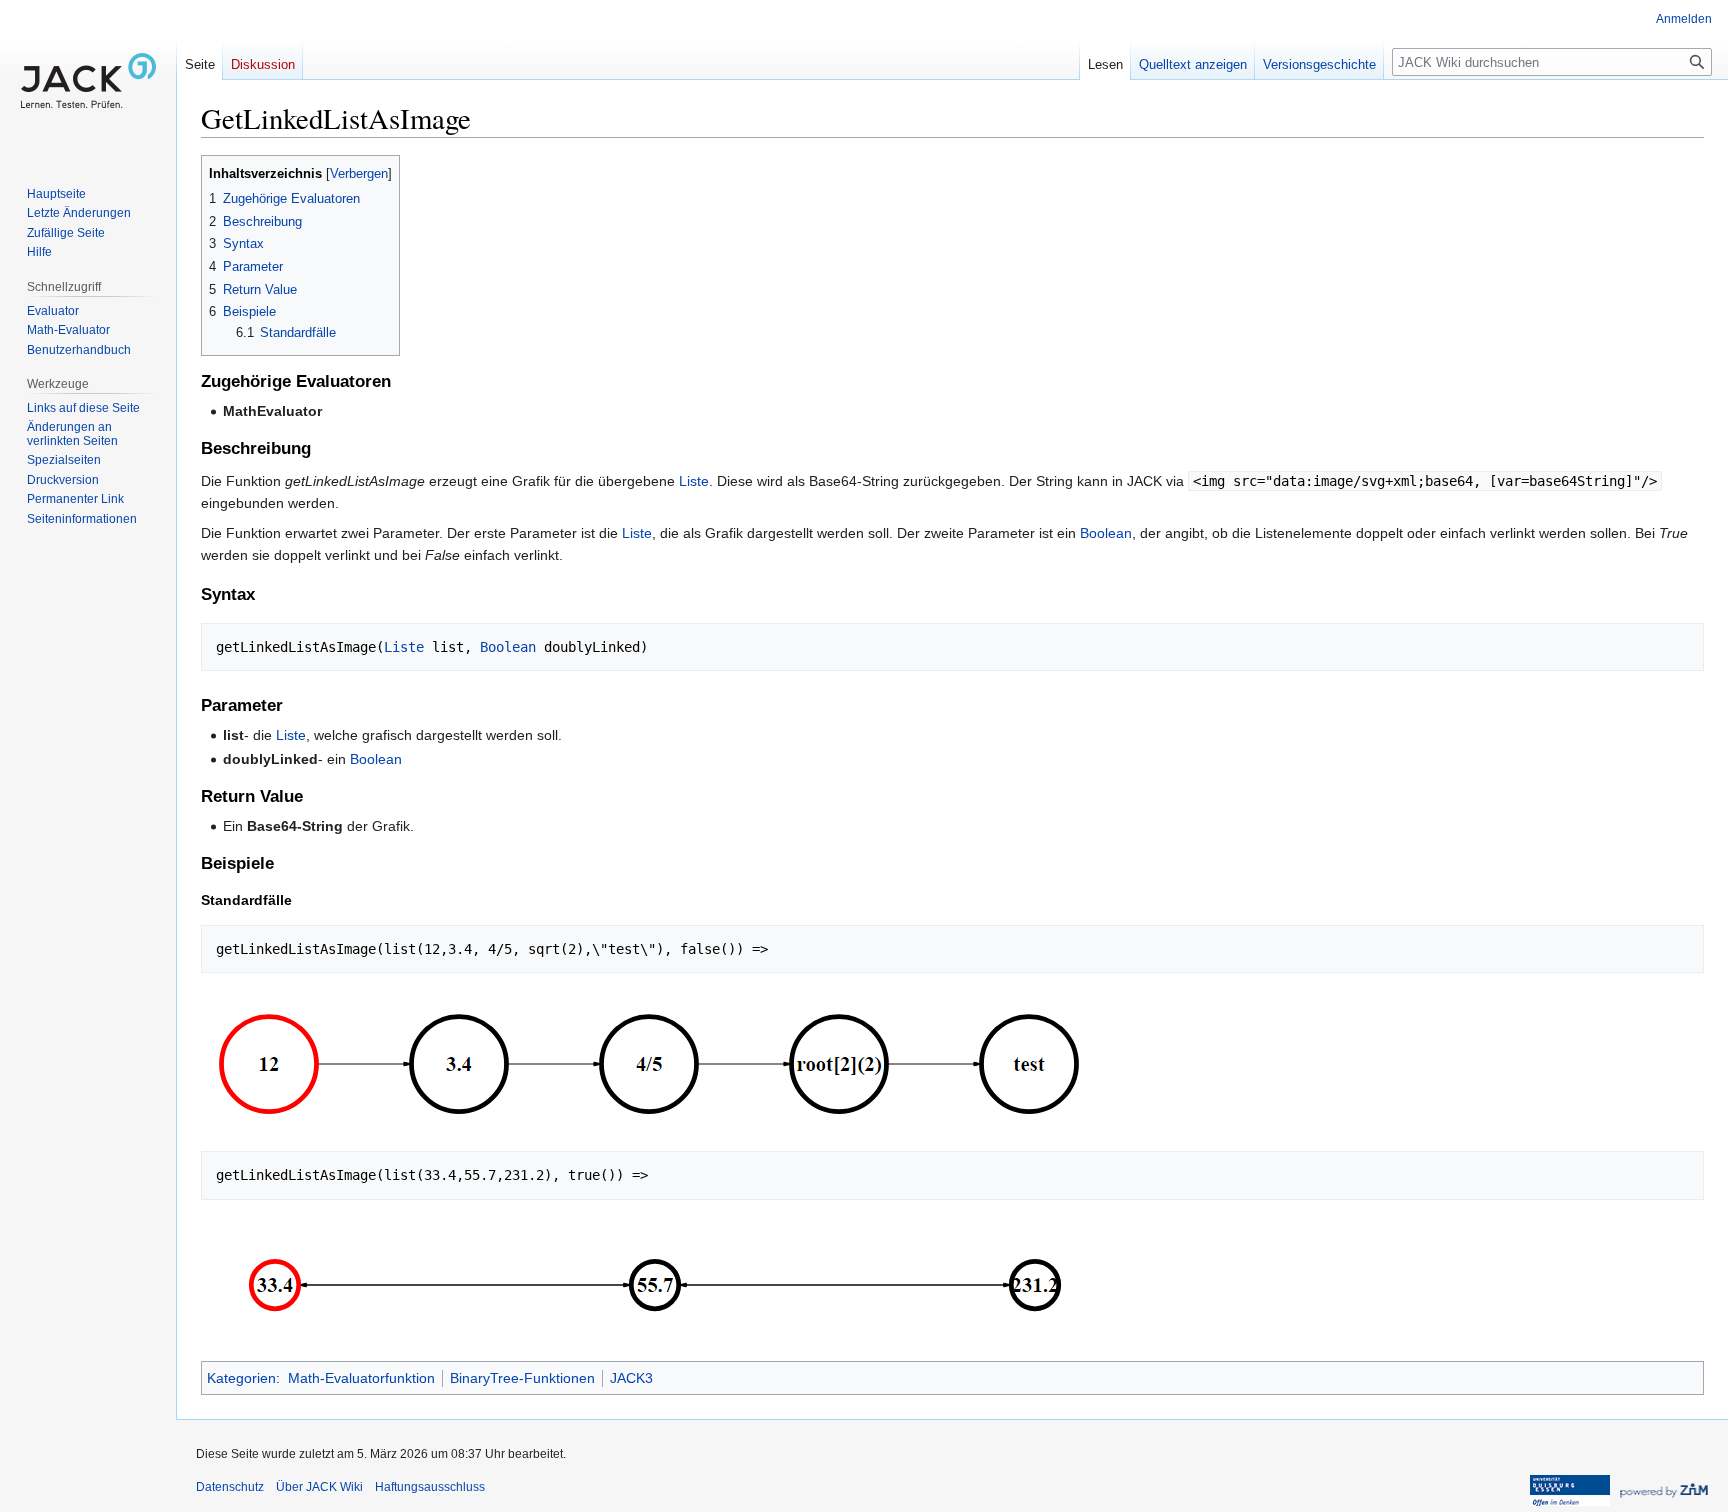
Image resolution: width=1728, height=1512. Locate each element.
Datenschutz (230, 1487)
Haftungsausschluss (430, 1487)
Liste (694, 481)
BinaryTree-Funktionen (522, 1378)
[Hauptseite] (88, 80)
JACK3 (631, 1378)
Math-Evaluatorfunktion (361, 1378)
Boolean (1106, 533)
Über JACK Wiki (319, 1487)
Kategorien (241, 1378)
